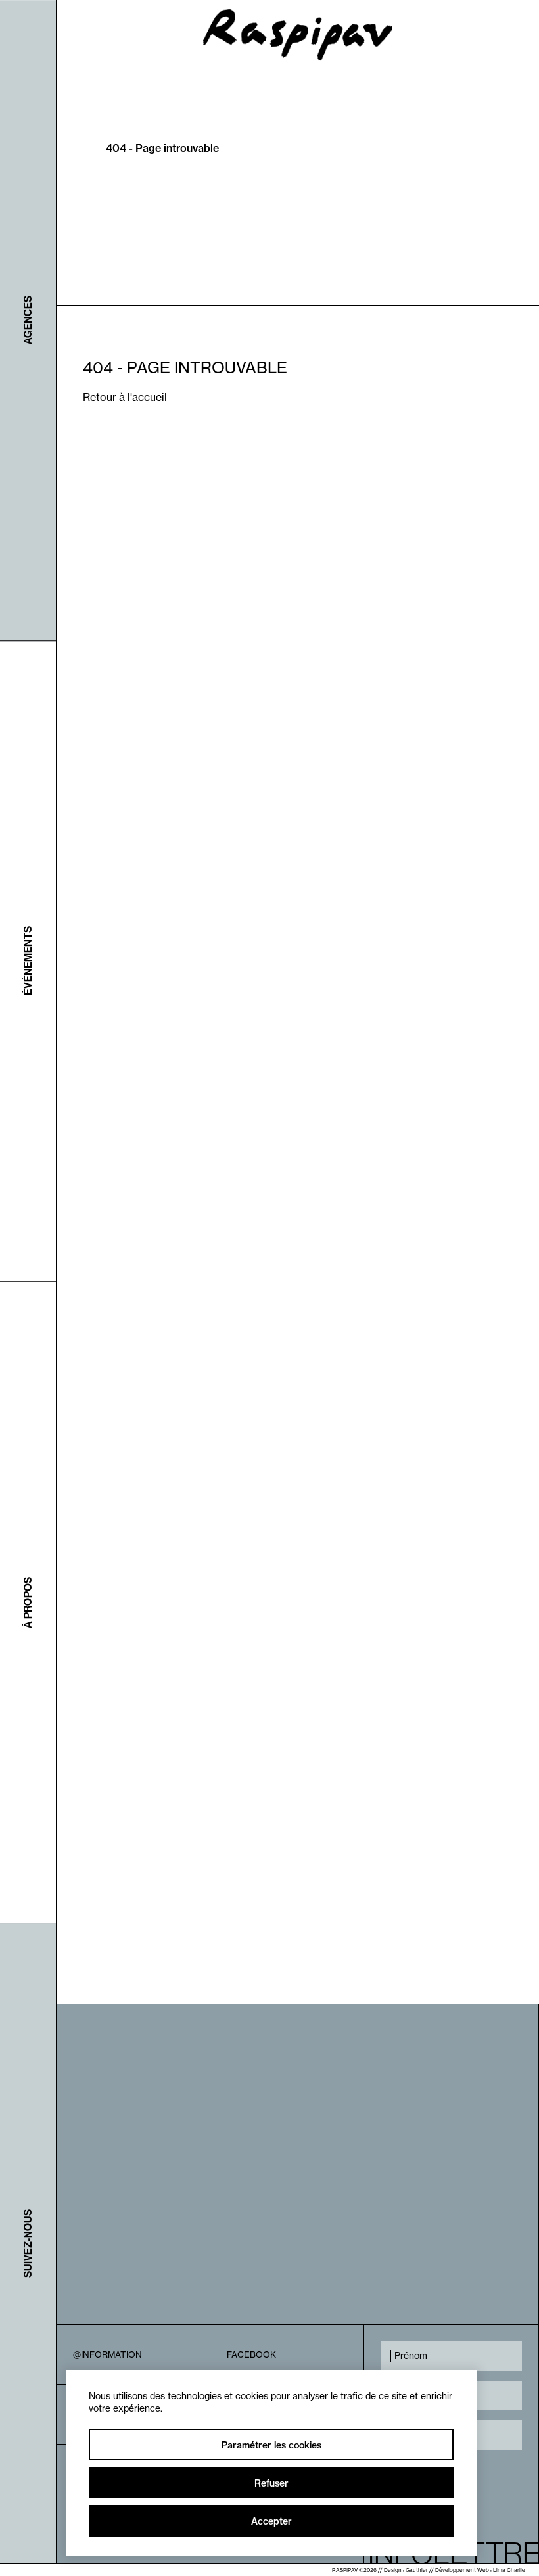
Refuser (271, 2483)
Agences (28, 320)
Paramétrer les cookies (271, 2445)
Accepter (271, 2521)
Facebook (251, 2354)
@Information (107, 2354)
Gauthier (417, 2570)
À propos (28, 1603)
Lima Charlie (509, 2570)
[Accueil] (298, 57)
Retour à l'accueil (125, 397)
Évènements (28, 961)
